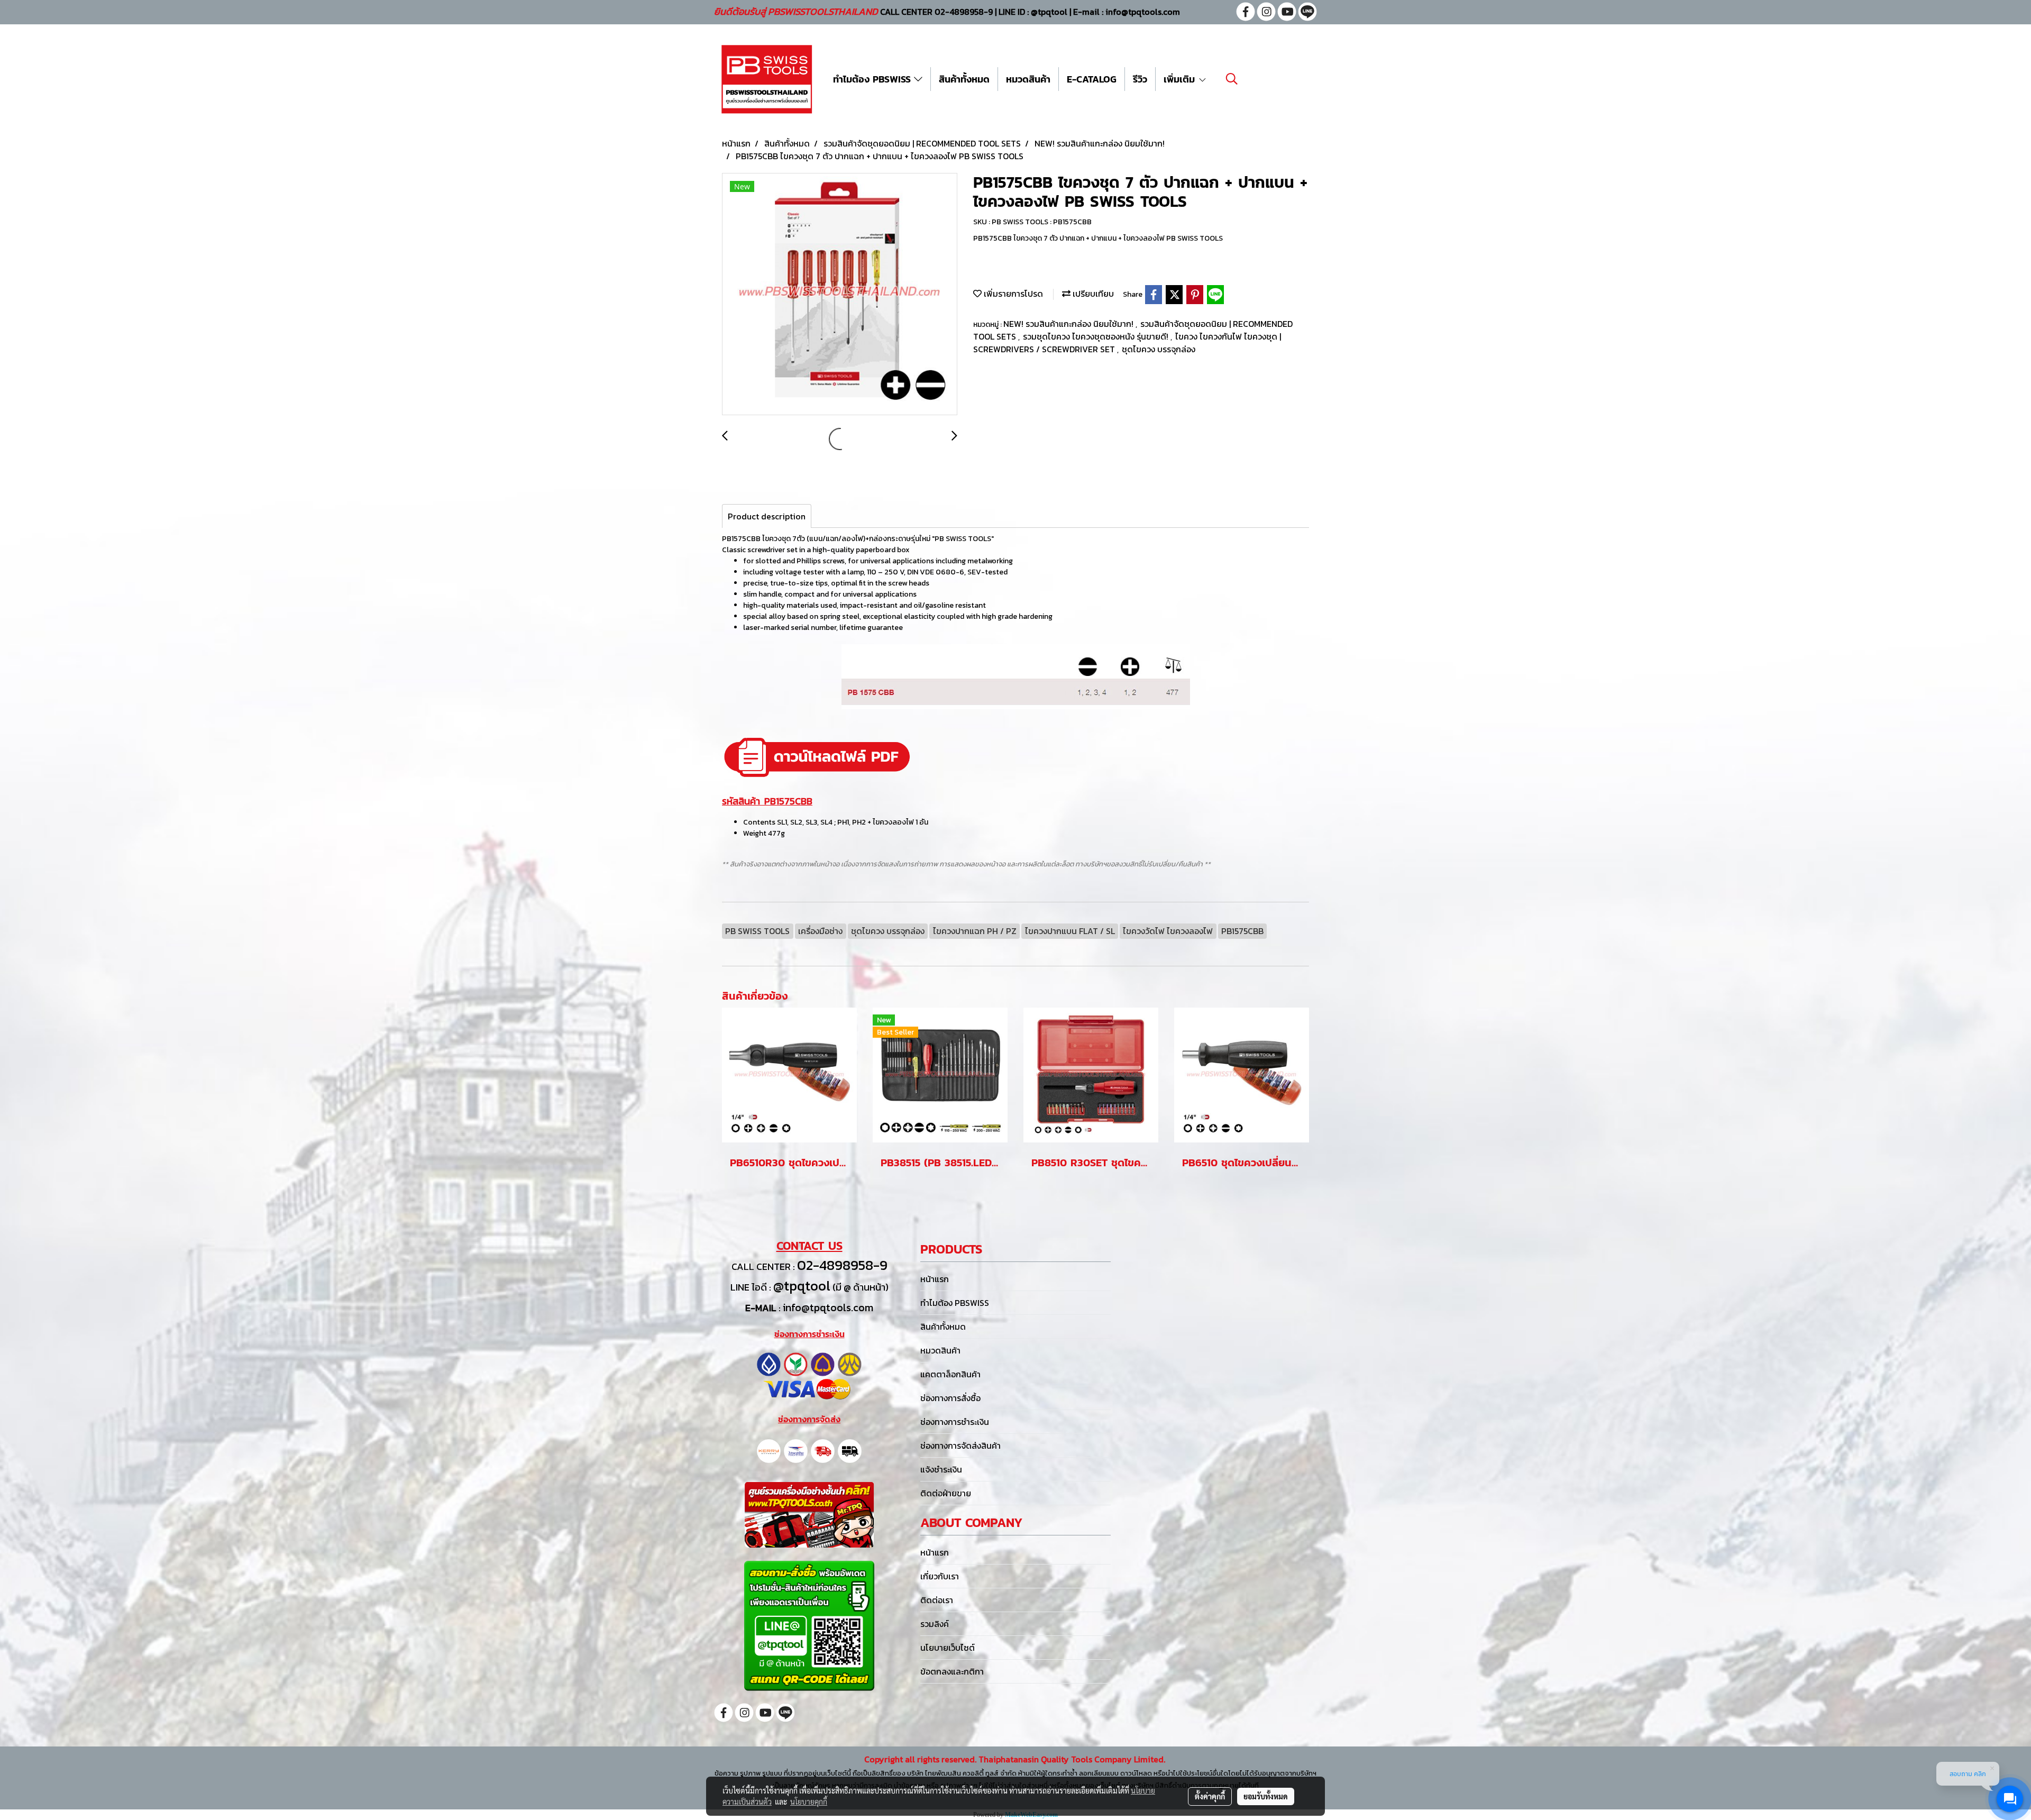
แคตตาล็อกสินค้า (950, 1374)
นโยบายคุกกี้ (809, 1801)
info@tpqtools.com (828, 1307)
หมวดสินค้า (1028, 79)
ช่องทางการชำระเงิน (955, 1422)
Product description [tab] (767, 516)
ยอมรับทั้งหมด (1266, 1796)
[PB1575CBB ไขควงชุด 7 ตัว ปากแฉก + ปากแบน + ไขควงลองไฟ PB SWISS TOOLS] (840, 295)
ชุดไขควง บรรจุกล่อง (1159, 349)
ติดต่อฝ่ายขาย (946, 1493)
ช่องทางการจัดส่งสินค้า (960, 1446)
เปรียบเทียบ (1092, 294)
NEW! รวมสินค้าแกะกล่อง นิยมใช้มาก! (1069, 324)
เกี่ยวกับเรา (940, 1576)
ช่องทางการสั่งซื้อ (950, 1398)
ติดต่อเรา (937, 1600)
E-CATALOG (1092, 79)
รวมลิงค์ (935, 1624)
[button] (1232, 79)
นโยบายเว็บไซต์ (948, 1648)
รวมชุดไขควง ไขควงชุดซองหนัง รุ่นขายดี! (1097, 336)
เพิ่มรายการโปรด (1012, 294)
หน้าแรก (935, 1279)
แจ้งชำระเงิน (941, 1469)
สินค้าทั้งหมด (964, 79)
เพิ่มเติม (1181, 79)
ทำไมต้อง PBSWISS (873, 79)
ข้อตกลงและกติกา (952, 1671)
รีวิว (1140, 79)
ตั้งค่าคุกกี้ (1210, 1796)
